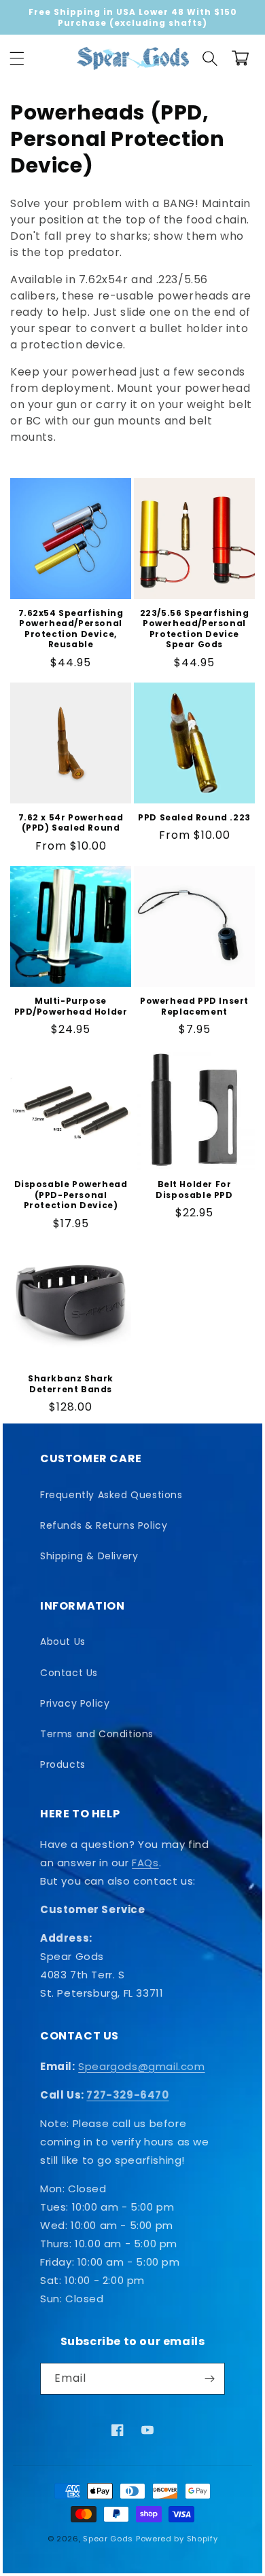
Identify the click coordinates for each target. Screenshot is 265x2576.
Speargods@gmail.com (141, 2066)
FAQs (145, 1863)
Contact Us (69, 1673)
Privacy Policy (75, 1703)
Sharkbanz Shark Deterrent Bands (71, 1384)
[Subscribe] (209, 2379)
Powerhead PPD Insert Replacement (194, 1006)
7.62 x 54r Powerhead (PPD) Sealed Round (71, 823)
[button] (17, 58)
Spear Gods (108, 2539)
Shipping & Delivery (89, 1556)
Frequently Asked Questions (111, 1495)
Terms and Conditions (97, 1734)
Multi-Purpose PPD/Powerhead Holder (71, 1006)
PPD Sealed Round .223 (194, 818)
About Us (63, 1641)
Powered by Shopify (177, 2539)
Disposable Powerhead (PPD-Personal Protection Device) (71, 1195)
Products (63, 1764)
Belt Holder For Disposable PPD (194, 1190)
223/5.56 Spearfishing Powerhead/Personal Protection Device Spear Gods (195, 629)
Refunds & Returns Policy (104, 1525)
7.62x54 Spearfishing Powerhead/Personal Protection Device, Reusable (71, 629)
